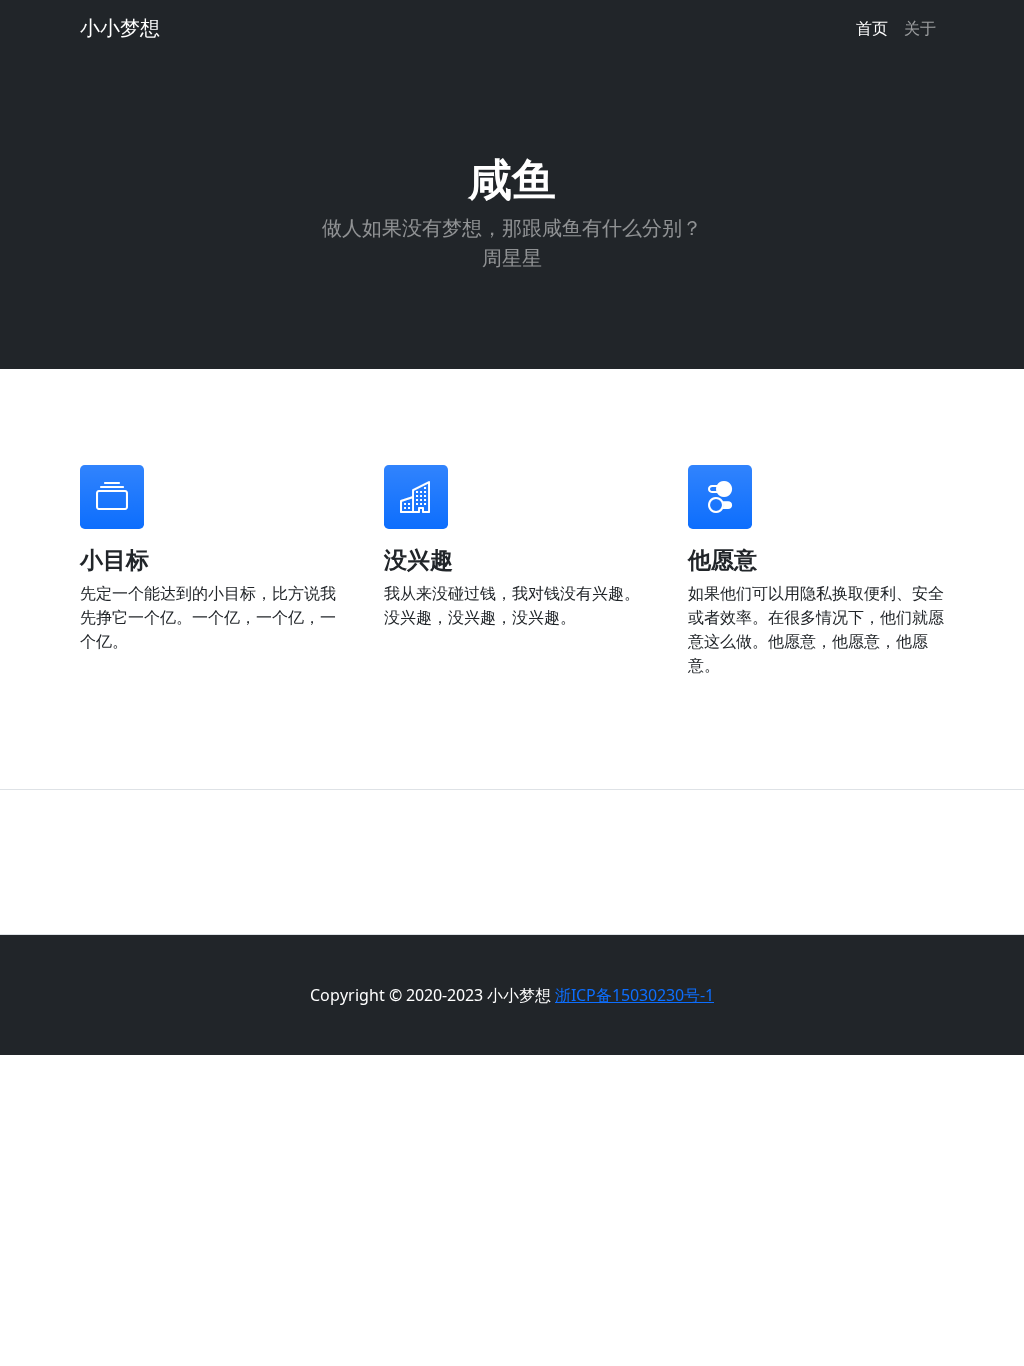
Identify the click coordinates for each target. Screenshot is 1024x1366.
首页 (872, 28)
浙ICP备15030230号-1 (634, 995)
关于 (920, 28)
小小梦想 (120, 27)
